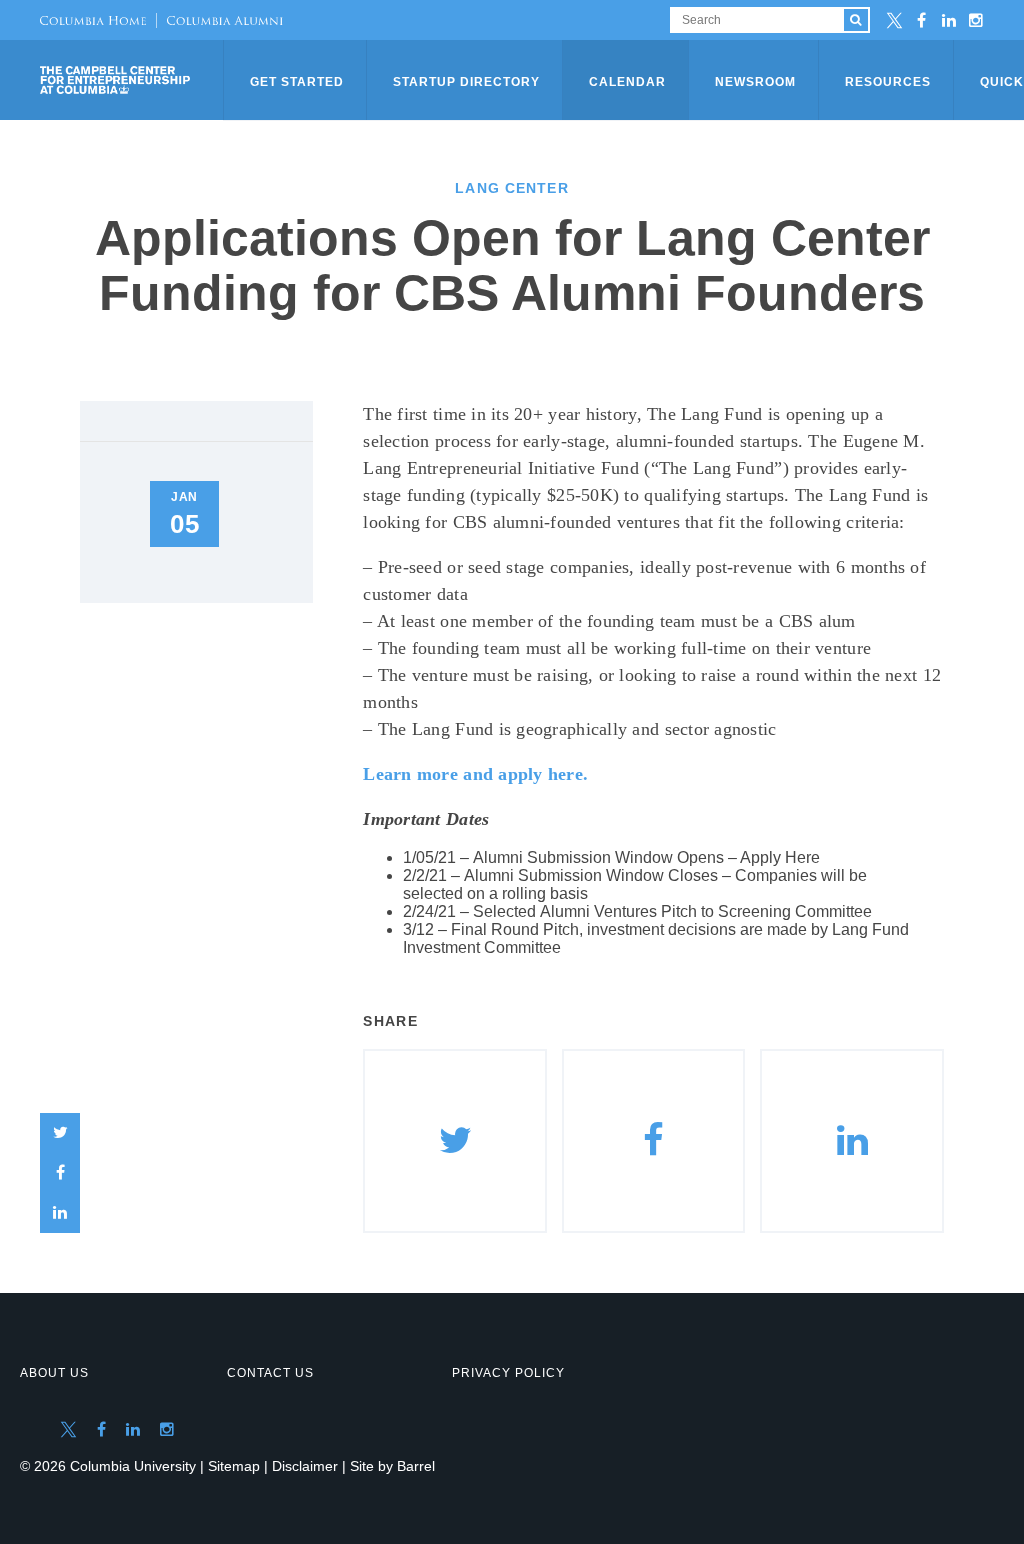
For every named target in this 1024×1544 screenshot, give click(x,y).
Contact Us (270, 1373)
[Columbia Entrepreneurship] (133, 80)
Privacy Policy (508, 1373)
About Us (54, 1373)
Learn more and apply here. (475, 774)
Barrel (416, 1466)
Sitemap (234, 1466)
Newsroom (755, 82)
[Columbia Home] (93, 20)
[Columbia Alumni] (219, 20)
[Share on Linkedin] (852, 1141)
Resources (888, 82)
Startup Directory (466, 82)
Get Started (297, 82)
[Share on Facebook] (60, 1173)
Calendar (627, 82)
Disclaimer (305, 1466)
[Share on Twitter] (60, 1133)
